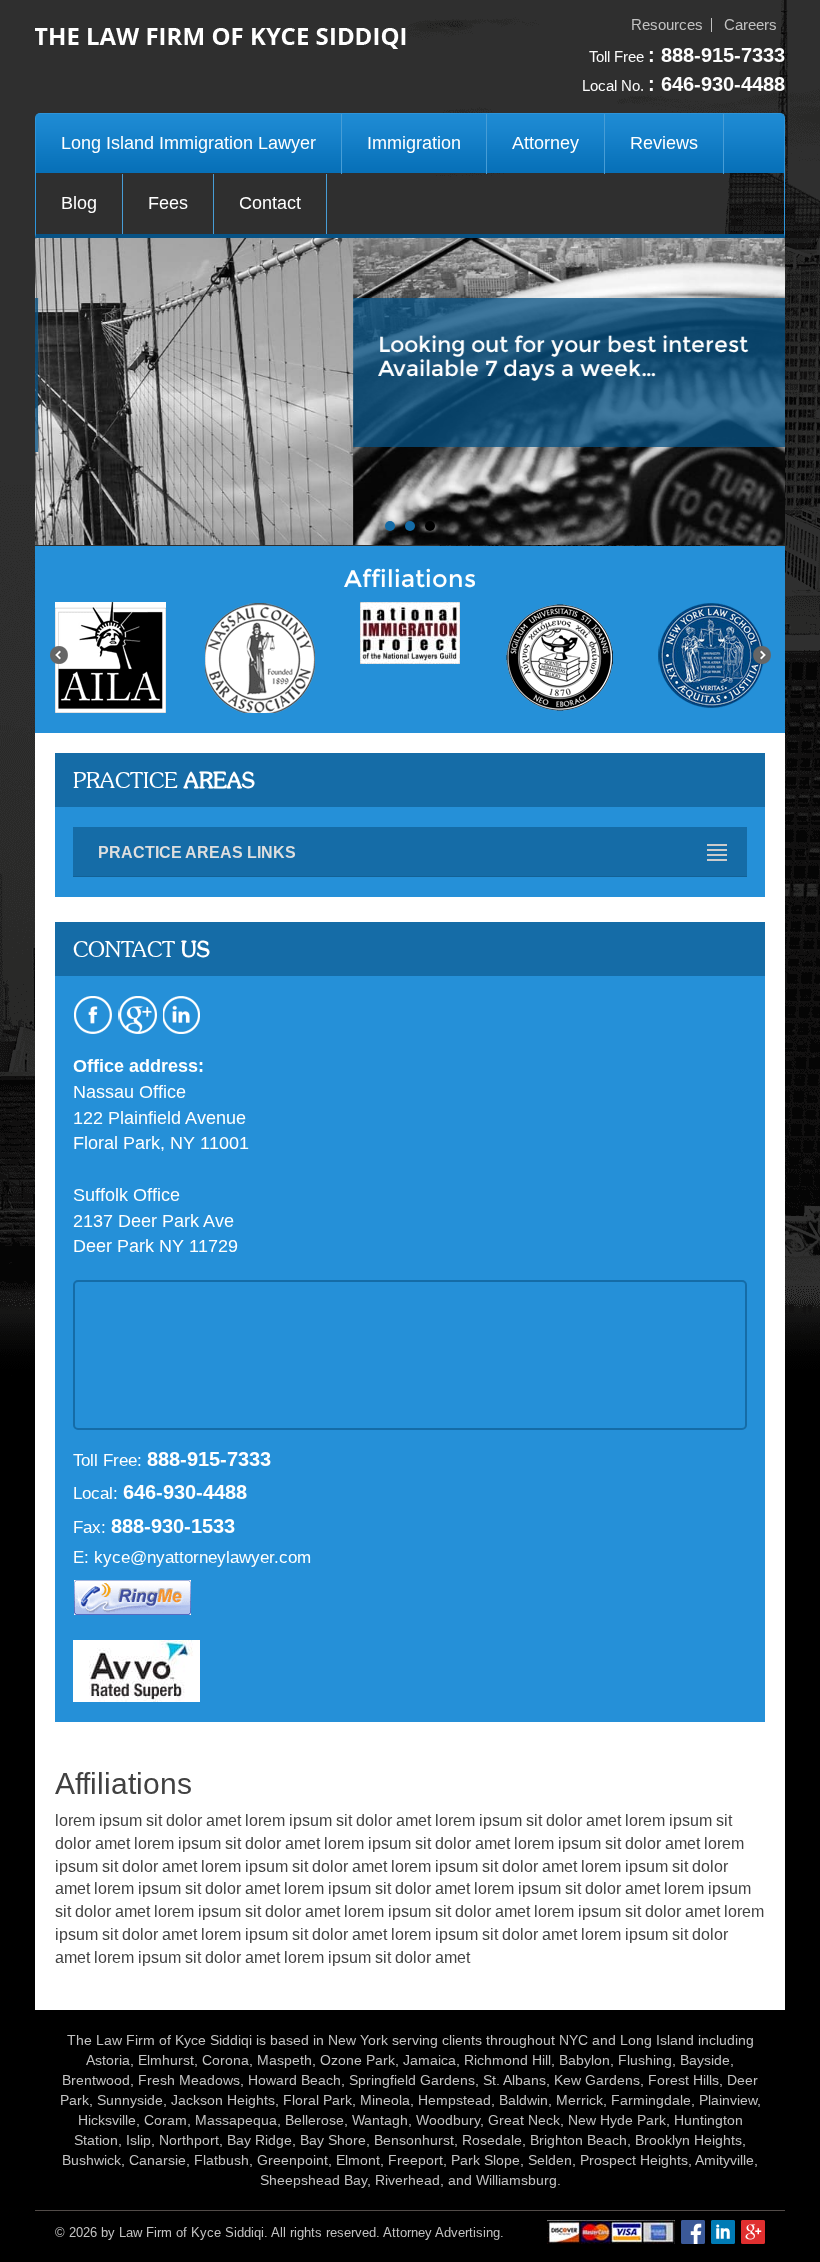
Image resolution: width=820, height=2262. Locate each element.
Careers (750, 24)
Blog (79, 203)
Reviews (664, 143)
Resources (667, 24)
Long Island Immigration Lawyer (188, 143)
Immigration (414, 143)
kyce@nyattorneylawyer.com (202, 1557)
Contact (270, 203)
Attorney (545, 143)
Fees (168, 203)
